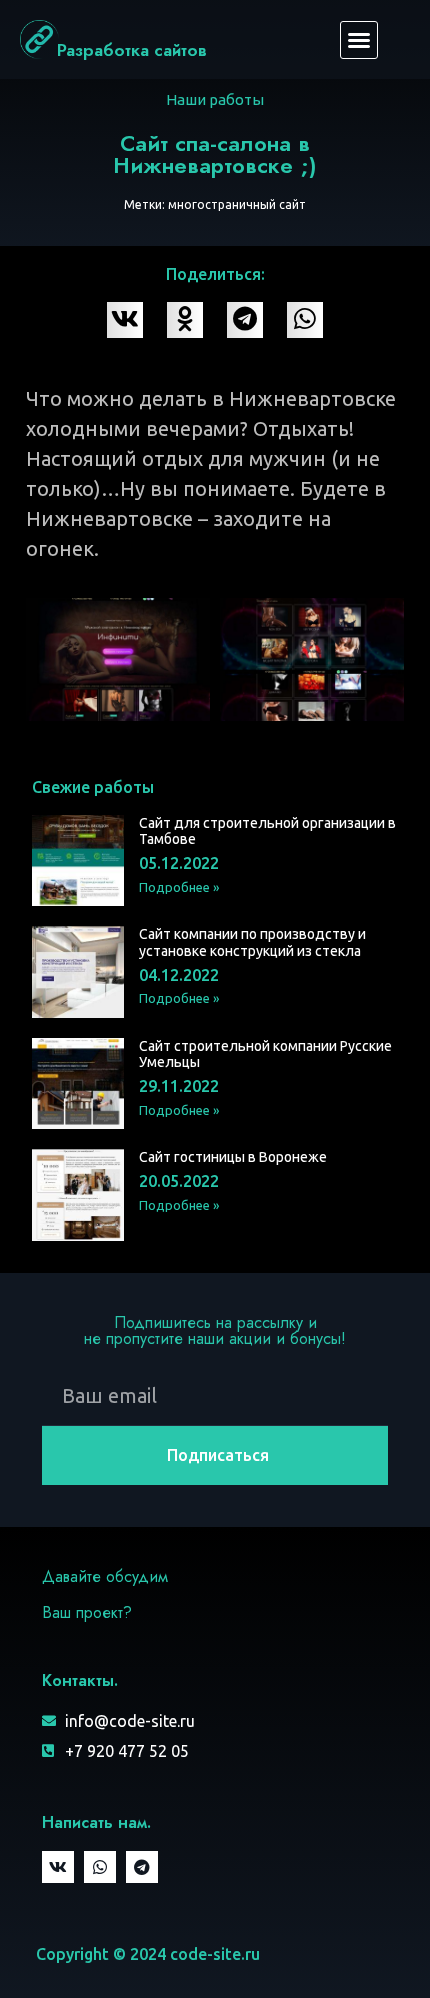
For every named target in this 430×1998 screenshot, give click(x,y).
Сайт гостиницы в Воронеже (233, 1157)
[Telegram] (142, 1867)
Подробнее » (179, 887)
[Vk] (58, 1867)
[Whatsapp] (100, 1867)
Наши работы (215, 99)
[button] (359, 40)
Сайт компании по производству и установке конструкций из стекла (252, 942)
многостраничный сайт (237, 204)
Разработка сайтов (132, 50)
